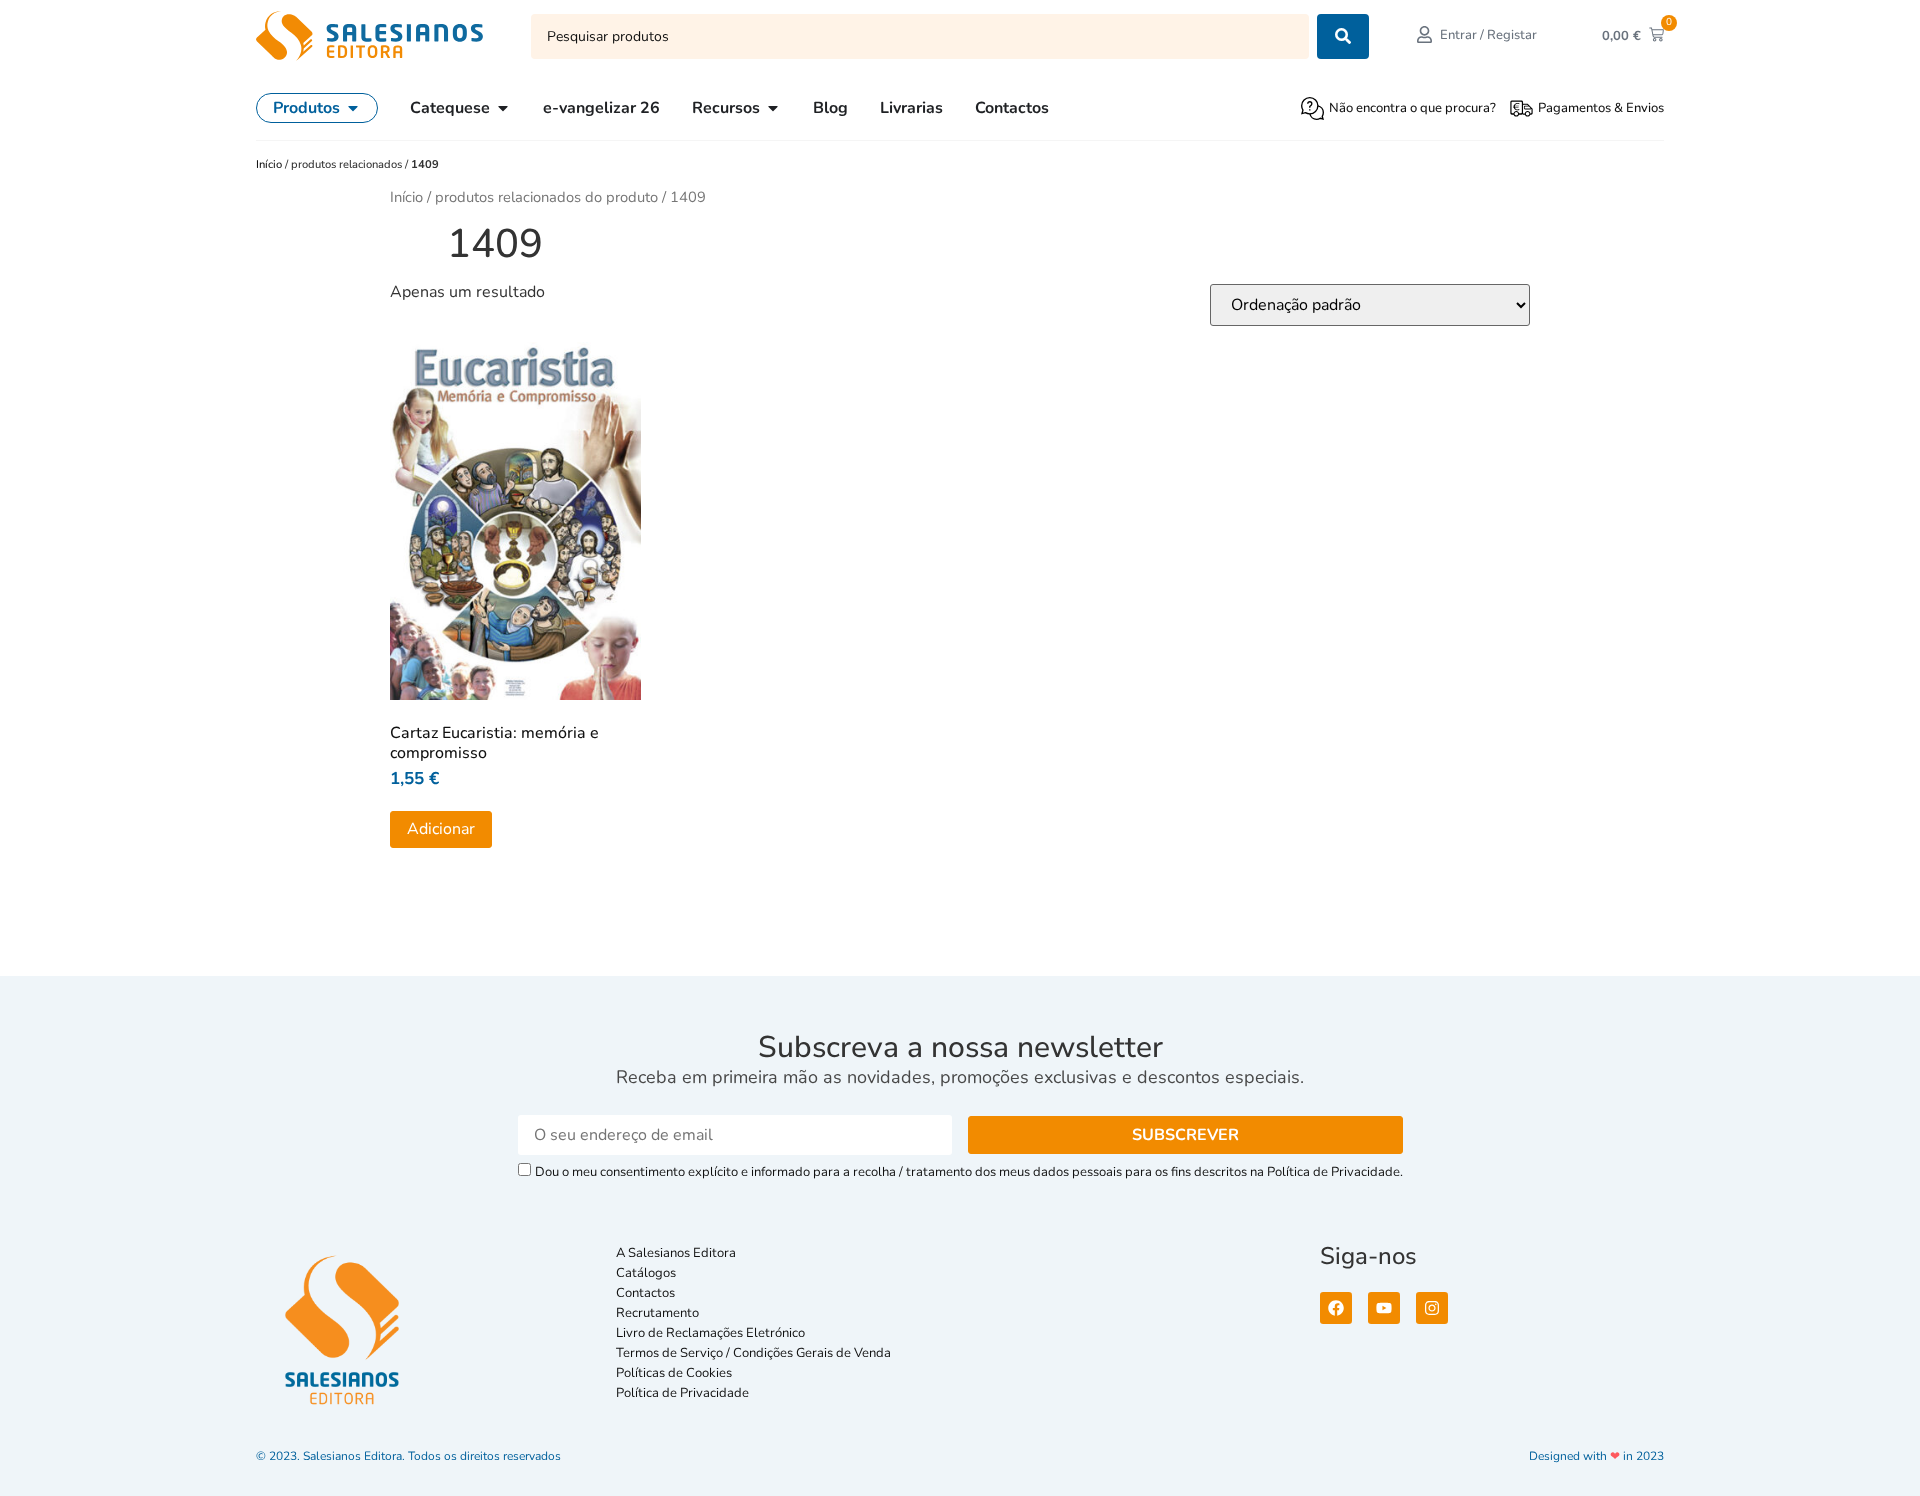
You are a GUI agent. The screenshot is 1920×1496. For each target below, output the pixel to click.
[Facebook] (1336, 1308)
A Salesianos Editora (676, 1253)
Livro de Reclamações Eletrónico (710, 1333)
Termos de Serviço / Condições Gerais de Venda (756, 1353)
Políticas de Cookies (674, 1373)
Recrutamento (657, 1313)
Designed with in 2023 (1596, 1456)
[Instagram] (1432, 1308)
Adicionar (441, 829)
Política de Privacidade (682, 1393)
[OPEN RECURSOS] (773, 108)
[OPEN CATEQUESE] (503, 108)
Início (270, 164)
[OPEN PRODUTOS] (353, 108)
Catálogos (646, 1273)
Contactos (645, 1293)
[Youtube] (1384, 1308)
